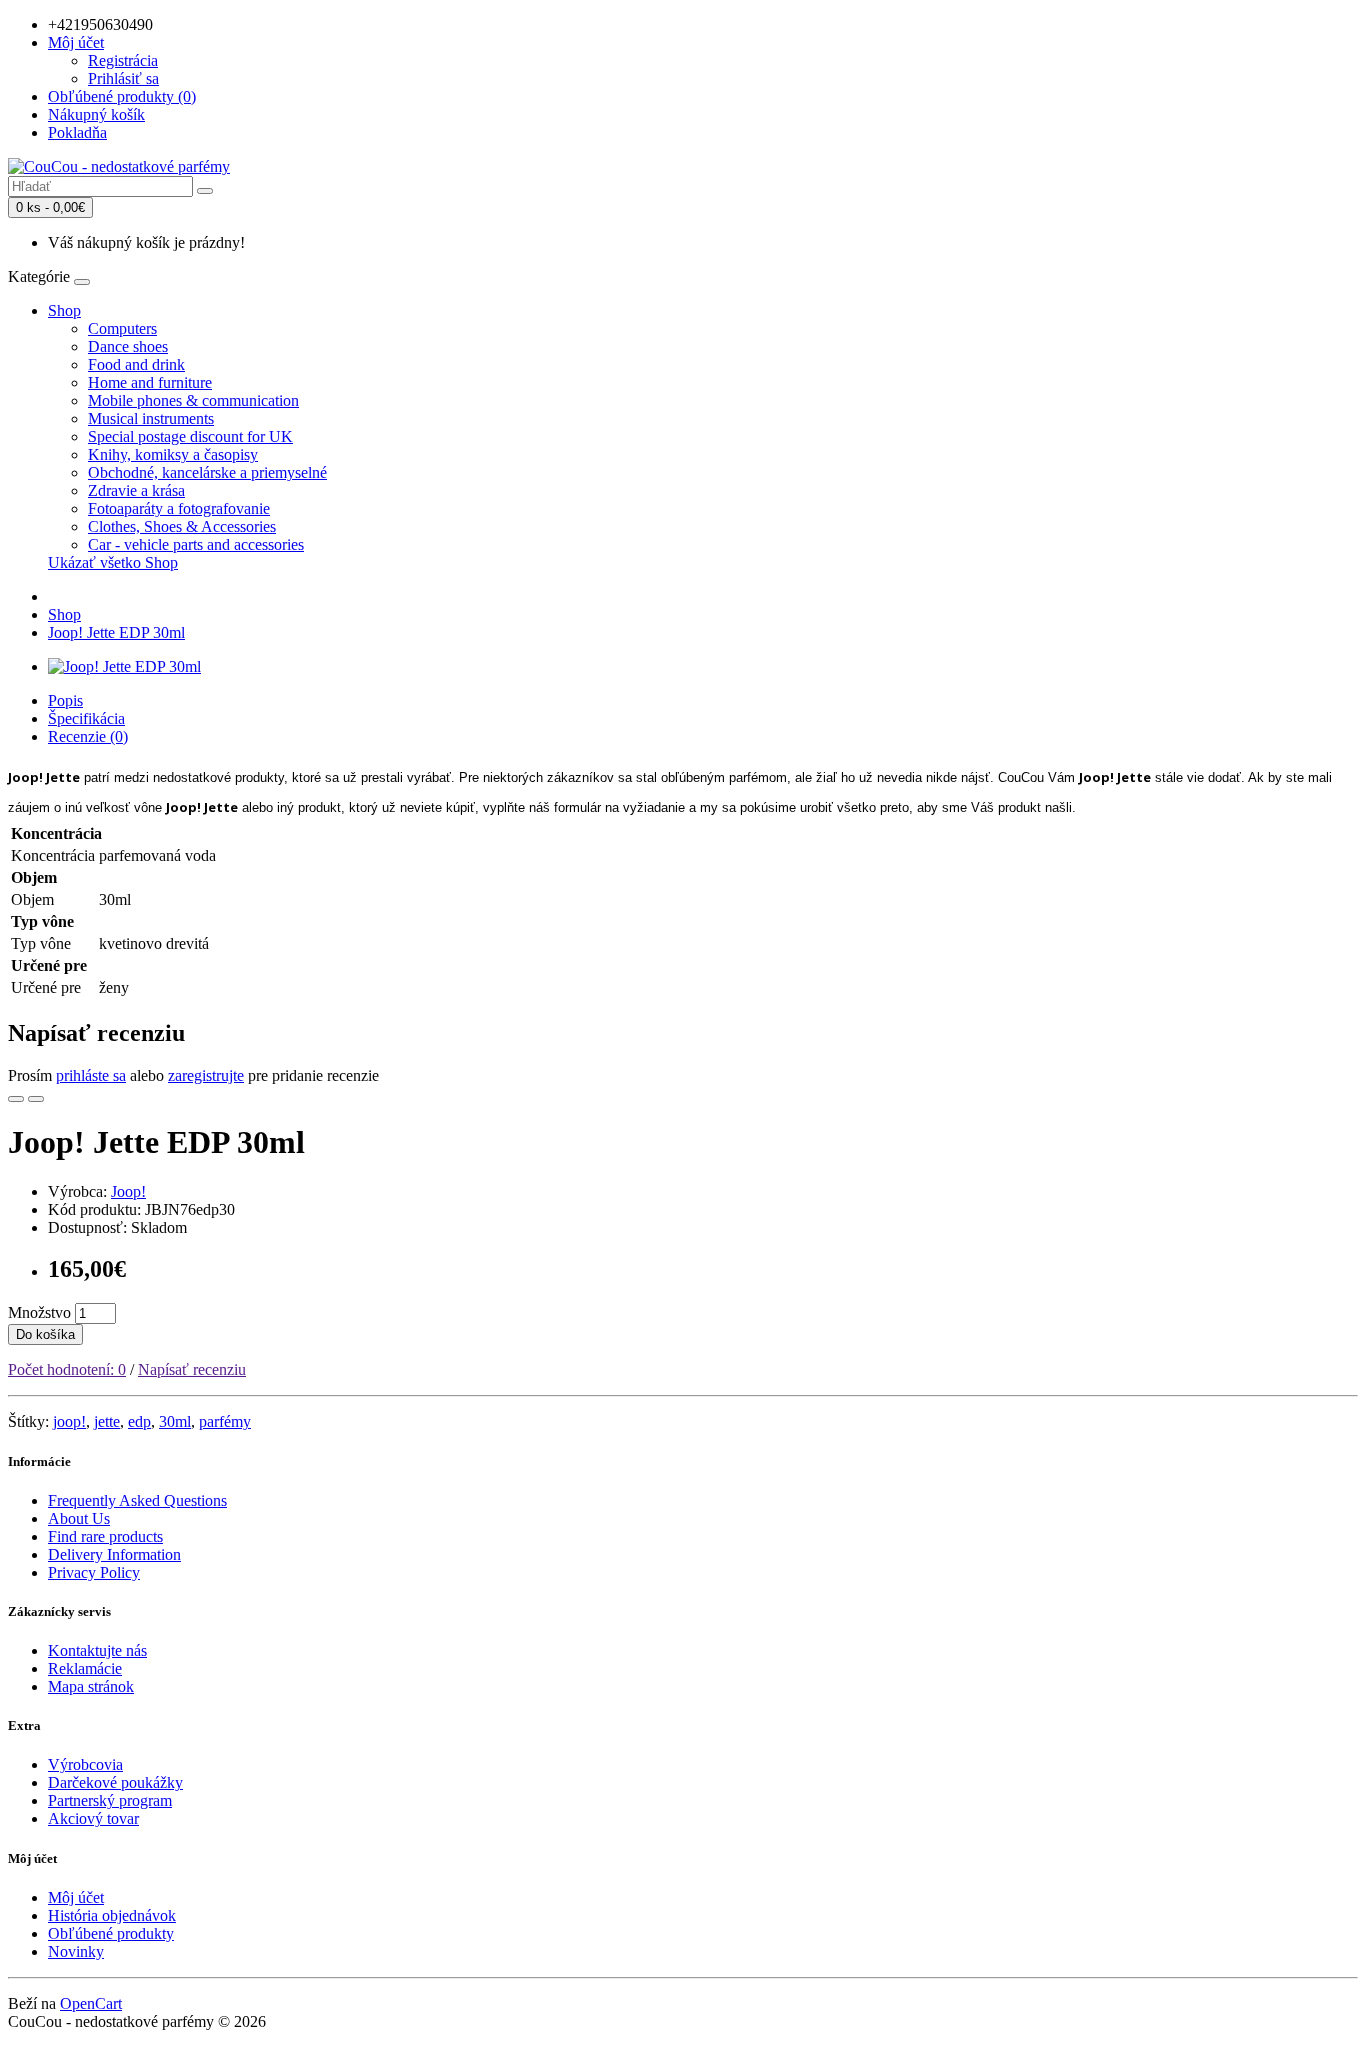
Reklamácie (85, 1668)
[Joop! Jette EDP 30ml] (124, 666)
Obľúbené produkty (111, 1933)
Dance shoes (128, 346)
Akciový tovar (93, 1818)
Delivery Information (114, 1554)
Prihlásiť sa (123, 78)
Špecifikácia (86, 718)
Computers (122, 328)
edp (139, 1421)
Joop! (128, 1191)
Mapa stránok (91, 1686)
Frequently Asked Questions (137, 1500)
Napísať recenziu (192, 1369)
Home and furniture (150, 382)
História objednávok (112, 1915)
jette (107, 1421)
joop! (69, 1421)
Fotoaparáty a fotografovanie (179, 508)
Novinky (76, 1951)
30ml (175, 1421)
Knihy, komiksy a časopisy (173, 454)
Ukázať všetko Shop (113, 562)
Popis (65, 700)
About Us (79, 1518)
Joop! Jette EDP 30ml (116, 632)
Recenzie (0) (88, 736)
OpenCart (91, 2003)
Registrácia (123, 60)
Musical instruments (151, 418)
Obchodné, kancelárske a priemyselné (207, 472)
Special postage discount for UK (190, 436)
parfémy (225, 1421)
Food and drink (136, 364)
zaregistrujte (206, 1075)
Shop (64, 310)
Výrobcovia (85, 1764)
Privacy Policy (94, 1572)
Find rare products (105, 1536)
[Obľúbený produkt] (16, 1099)
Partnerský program (110, 1800)
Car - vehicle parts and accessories (196, 544)
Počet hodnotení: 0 (67, 1369)
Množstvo (39, 1312)
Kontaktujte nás (97, 1650)
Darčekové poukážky (115, 1782)
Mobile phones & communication (193, 400)
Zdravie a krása (136, 490)
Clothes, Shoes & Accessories (182, 526)
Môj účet (76, 1897)
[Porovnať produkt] (36, 1099)
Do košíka (45, 1334)
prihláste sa (91, 1075)
